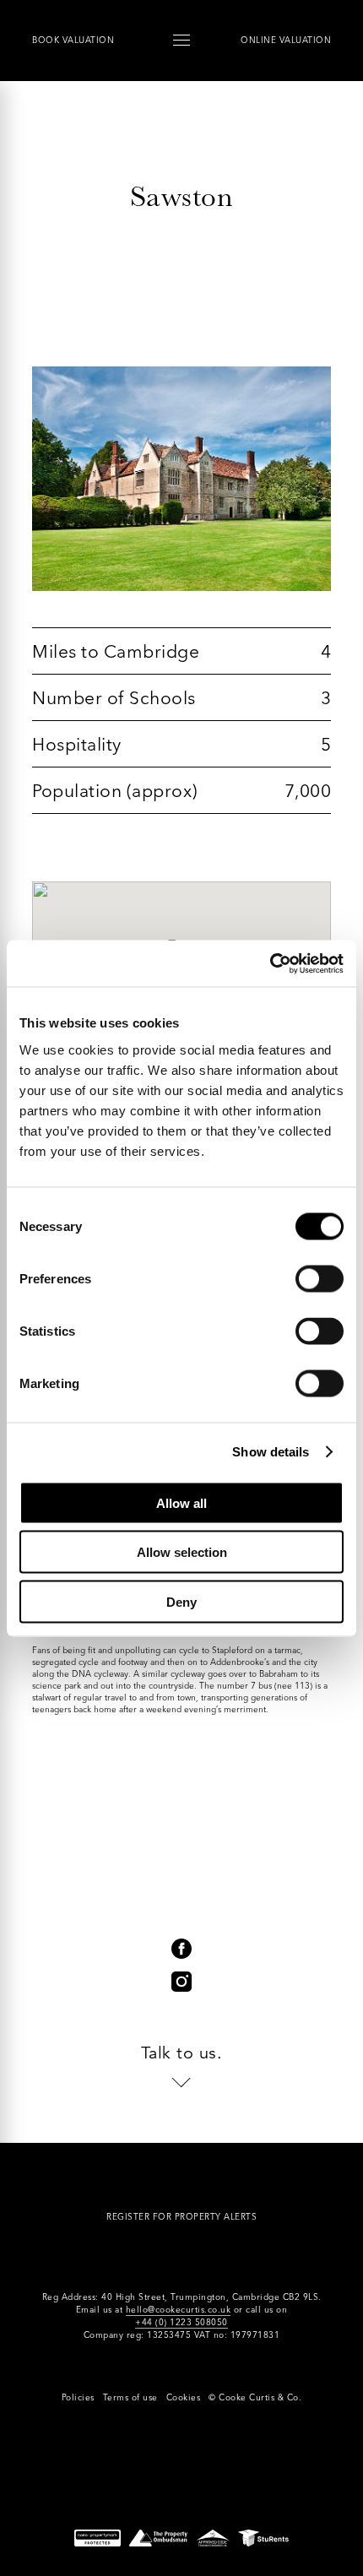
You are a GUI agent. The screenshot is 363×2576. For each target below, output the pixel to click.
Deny (181, 1601)
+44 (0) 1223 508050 (181, 2322)
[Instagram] (181, 1982)
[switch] (320, 1278)
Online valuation (286, 40)
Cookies (184, 2397)
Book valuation (73, 40)
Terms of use (130, 2397)
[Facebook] (181, 1949)
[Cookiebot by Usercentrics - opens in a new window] (270, 963)
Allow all (181, 1502)
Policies (78, 2397)
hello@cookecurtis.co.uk (179, 2310)
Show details (271, 1452)
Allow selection (182, 1552)
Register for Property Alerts (181, 2217)
